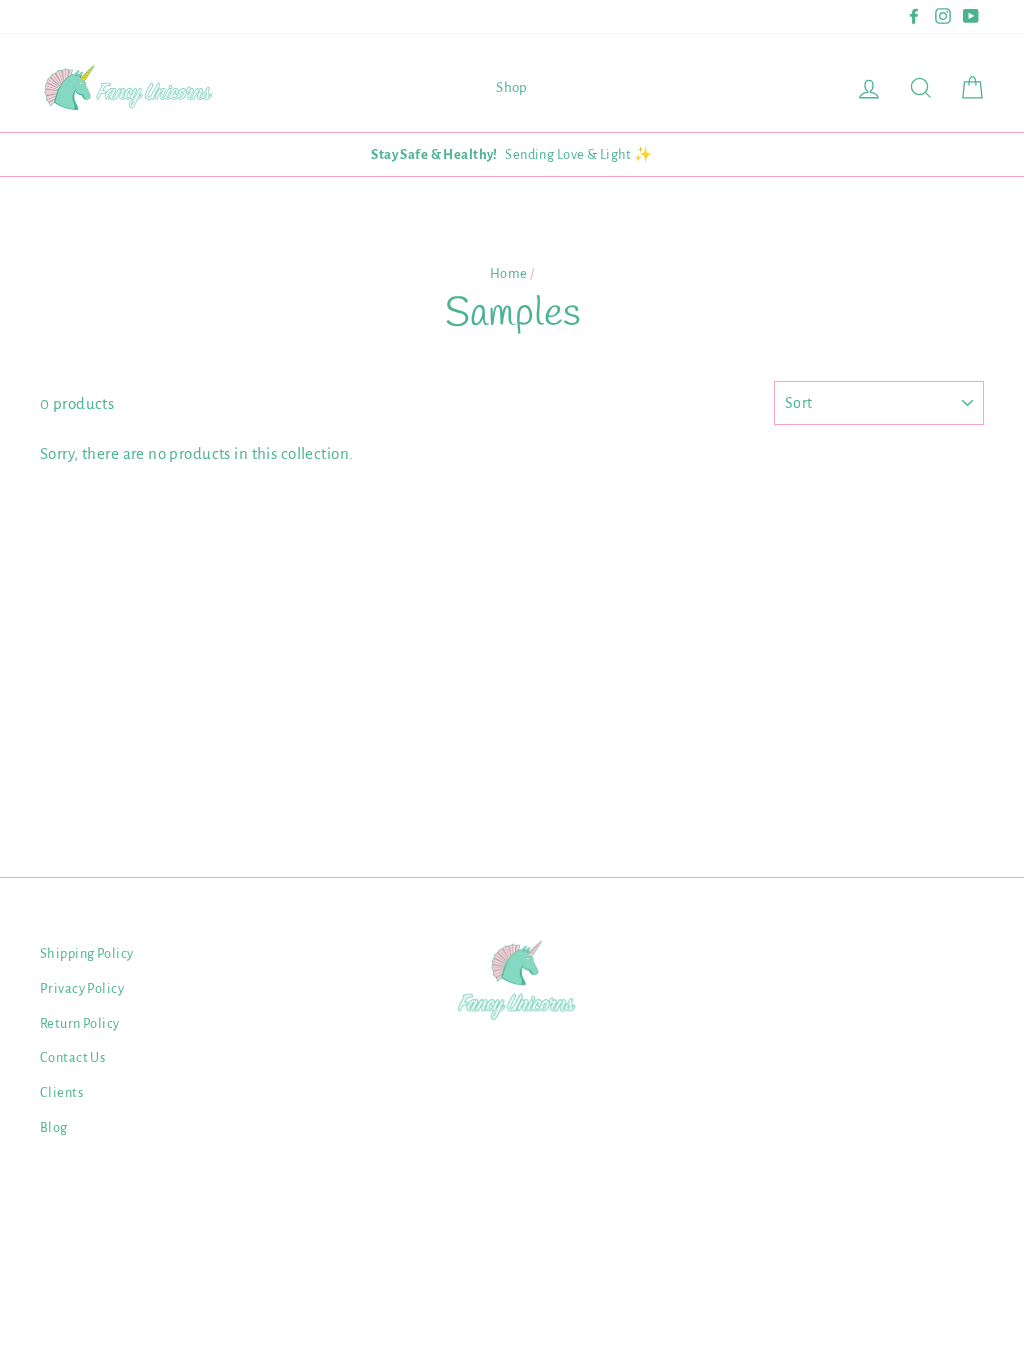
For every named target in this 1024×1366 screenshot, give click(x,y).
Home (509, 273)
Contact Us (72, 1057)
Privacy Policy (82, 988)
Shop (512, 87)
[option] (512, 154)
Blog (54, 1127)
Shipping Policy (86, 953)
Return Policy (80, 1023)
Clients (61, 1092)
